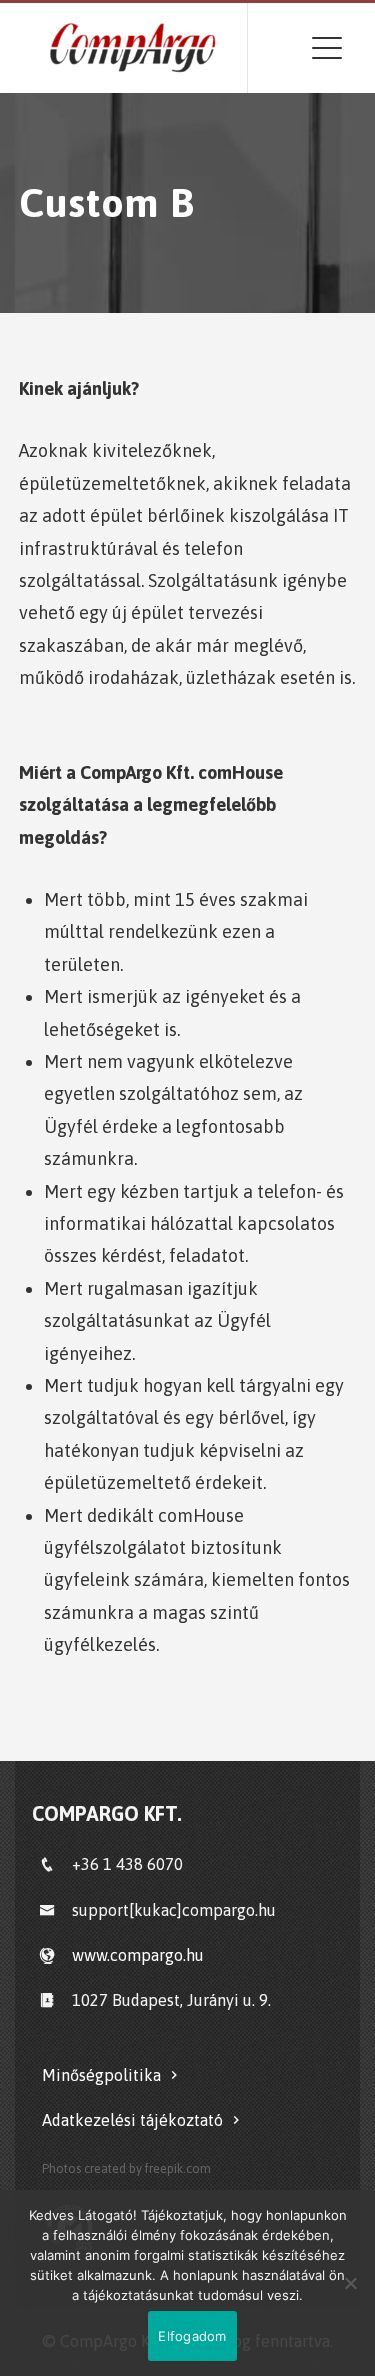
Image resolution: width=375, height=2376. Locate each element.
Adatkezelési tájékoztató (132, 2120)
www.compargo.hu (138, 1955)
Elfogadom (192, 2336)
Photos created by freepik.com (126, 2168)
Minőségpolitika (101, 2075)
